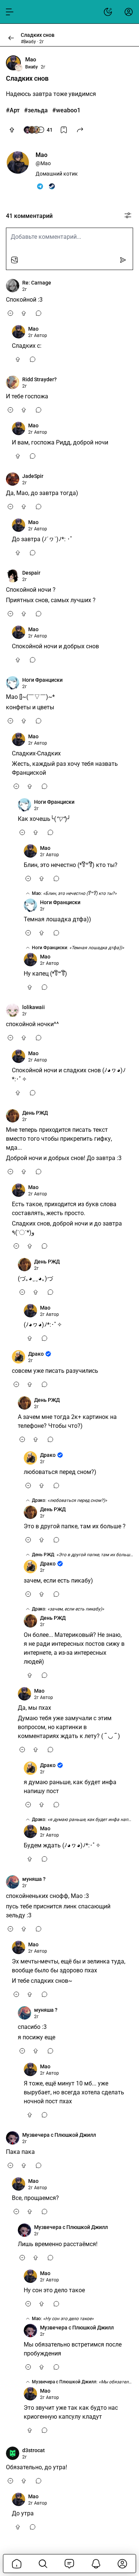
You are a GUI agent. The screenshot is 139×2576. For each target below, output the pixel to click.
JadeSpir (33, 476)
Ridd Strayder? (39, 379)
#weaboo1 (66, 110)
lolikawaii (34, 1007)
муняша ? (34, 1879)
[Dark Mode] (108, 12)
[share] (80, 130)
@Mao (43, 163)
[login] (129, 12)
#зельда (36, 110)
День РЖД (35, 1113)
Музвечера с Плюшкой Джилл (59, 2135)
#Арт (13, 110)
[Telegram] (40, 186)
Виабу (32, 67)
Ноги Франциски (42, 680)
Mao (31, 60)
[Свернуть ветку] (10, 313)
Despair (31, 573)
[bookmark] (64, 130)
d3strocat (34, 2450)
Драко (36, 1354)
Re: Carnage (37, 283)
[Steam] (52, 186)
